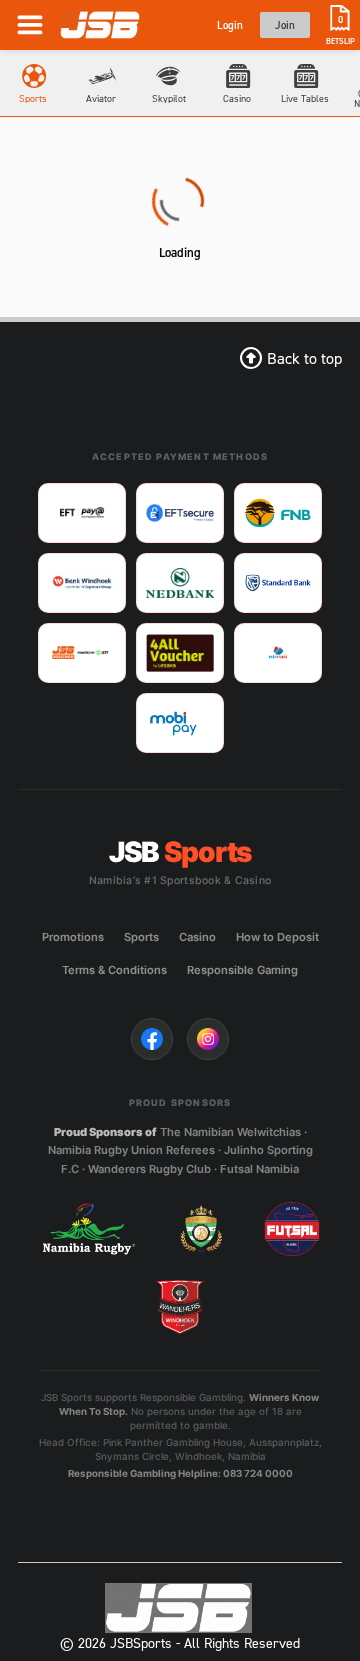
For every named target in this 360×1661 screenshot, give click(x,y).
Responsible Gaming (242, 970)
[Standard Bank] (278, 583)
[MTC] (278, 653)
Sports (141, 937)
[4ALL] (180, 653)
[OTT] (82, 653)
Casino (197, 937)
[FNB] (278, 513)
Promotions (73, 937)
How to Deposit (277, 937)
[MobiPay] (180, 723)
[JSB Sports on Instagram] (208, 1039)
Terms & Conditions (114, 970)
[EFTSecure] (180, 513)
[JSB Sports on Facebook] (152, 1039)
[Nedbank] (180, 583)
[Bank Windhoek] (82, 583)
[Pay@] (82, 513)
